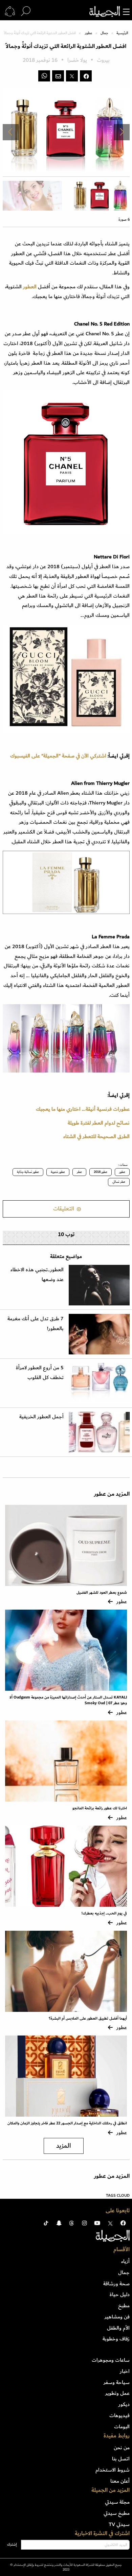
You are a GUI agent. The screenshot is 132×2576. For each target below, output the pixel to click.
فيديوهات (119, 2415)
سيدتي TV (119, 2524)
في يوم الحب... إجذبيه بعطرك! (104, 1913)
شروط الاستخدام (113, 2470)
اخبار (125, 2371)
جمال (104, 33)
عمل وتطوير (117, 2393)
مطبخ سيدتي (117, 2513)
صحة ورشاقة (116, 2284)
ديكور (124, 2404)
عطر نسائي (119, 1182)
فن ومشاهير (117, 2317)
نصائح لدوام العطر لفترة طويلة (99, 1123)
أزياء (125, 2261)
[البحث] (26, 11)
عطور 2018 (101, 1172)
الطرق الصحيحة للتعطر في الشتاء (96, 1136)
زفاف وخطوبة (116, 2339)
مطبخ (124, 2306)
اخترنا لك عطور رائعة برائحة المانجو (100, 1808)
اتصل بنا (121, 2459)
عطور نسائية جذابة (28, 1172)
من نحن (122, 2448)
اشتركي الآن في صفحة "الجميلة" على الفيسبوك (58, 756)
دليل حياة (120, 2294)
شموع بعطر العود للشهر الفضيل (102, 1593)
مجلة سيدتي (117, 2502)
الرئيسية (122, 33)
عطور (89, 33)
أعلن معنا (120, 2481)
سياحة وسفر (117, 2382)
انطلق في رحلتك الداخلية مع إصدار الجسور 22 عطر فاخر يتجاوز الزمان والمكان (67, 2123)
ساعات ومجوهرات (111, 2360)
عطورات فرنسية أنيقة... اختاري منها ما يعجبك (83, 1109)
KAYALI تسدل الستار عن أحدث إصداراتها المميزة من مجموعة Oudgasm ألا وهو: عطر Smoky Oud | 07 (68, 1700)
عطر (79, 1172)
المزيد (64, 2146)
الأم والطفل (118, 2328)
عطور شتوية (58, 1172)
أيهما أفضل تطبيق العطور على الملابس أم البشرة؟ (88, 2018)
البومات (122, 2427)
